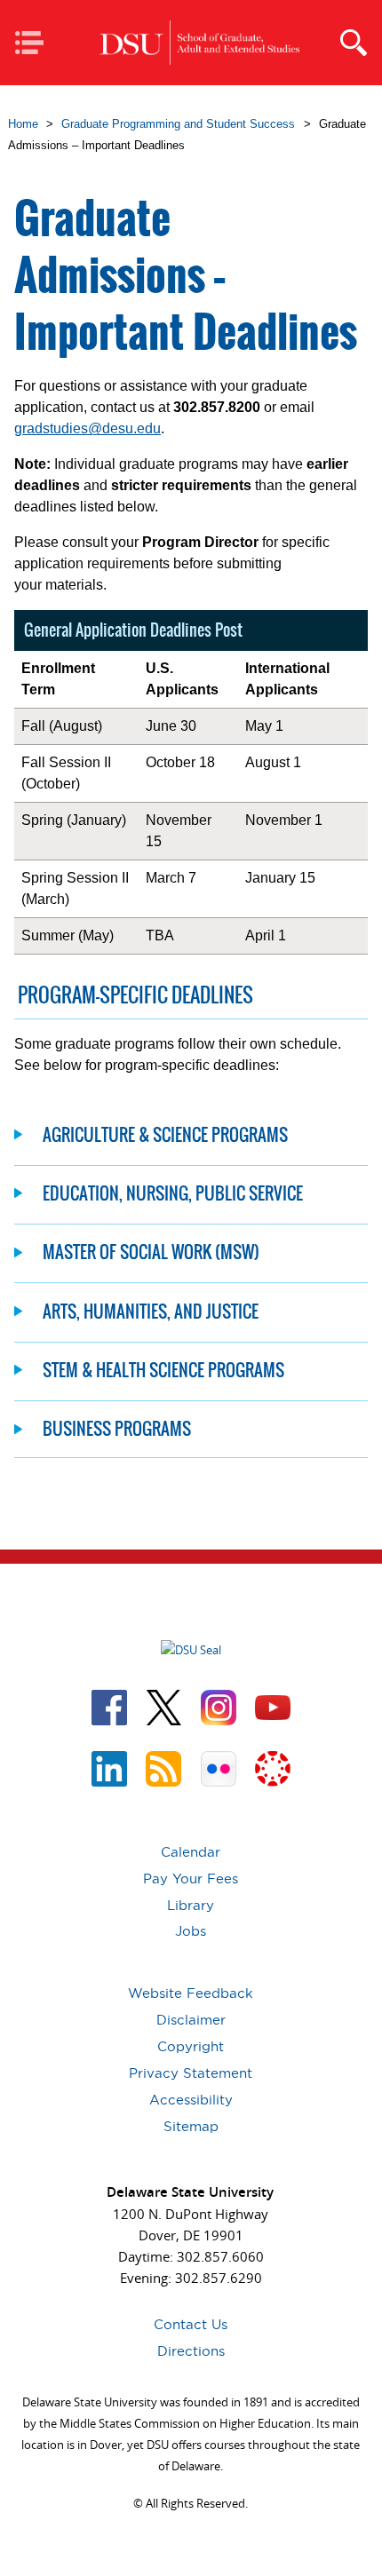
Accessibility (191, 2100)
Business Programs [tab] (117, 1428)
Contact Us (191, 2324)
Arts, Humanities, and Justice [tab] (151, 1311)
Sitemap (191, 2126)
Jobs (191, 1931)
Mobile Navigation (35, 44)
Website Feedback (191, 1993)
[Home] (199, 43)
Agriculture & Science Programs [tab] (165, 1134)
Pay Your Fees (191, 1878)
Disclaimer (191, 2020)
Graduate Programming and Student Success (178, 124)
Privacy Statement (191, 2073)
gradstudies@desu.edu (88, 428)
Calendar (191, 1852)
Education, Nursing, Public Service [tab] (173, 1193)
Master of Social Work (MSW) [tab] (151, 1252)
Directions (191, 2351)
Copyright (191, 2046)
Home (23, 124)
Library (191, 1905)
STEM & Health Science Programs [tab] (163, 1370)
